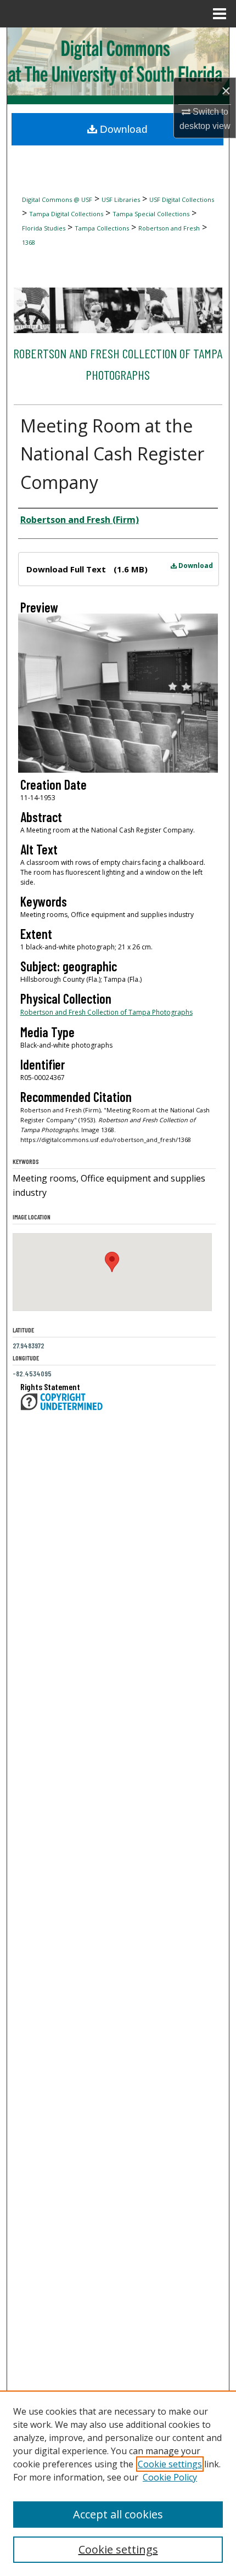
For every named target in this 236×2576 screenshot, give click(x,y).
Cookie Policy (170, 2477)
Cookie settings (170, 2464)
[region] (118, 2483)
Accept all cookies (118, 2514)
